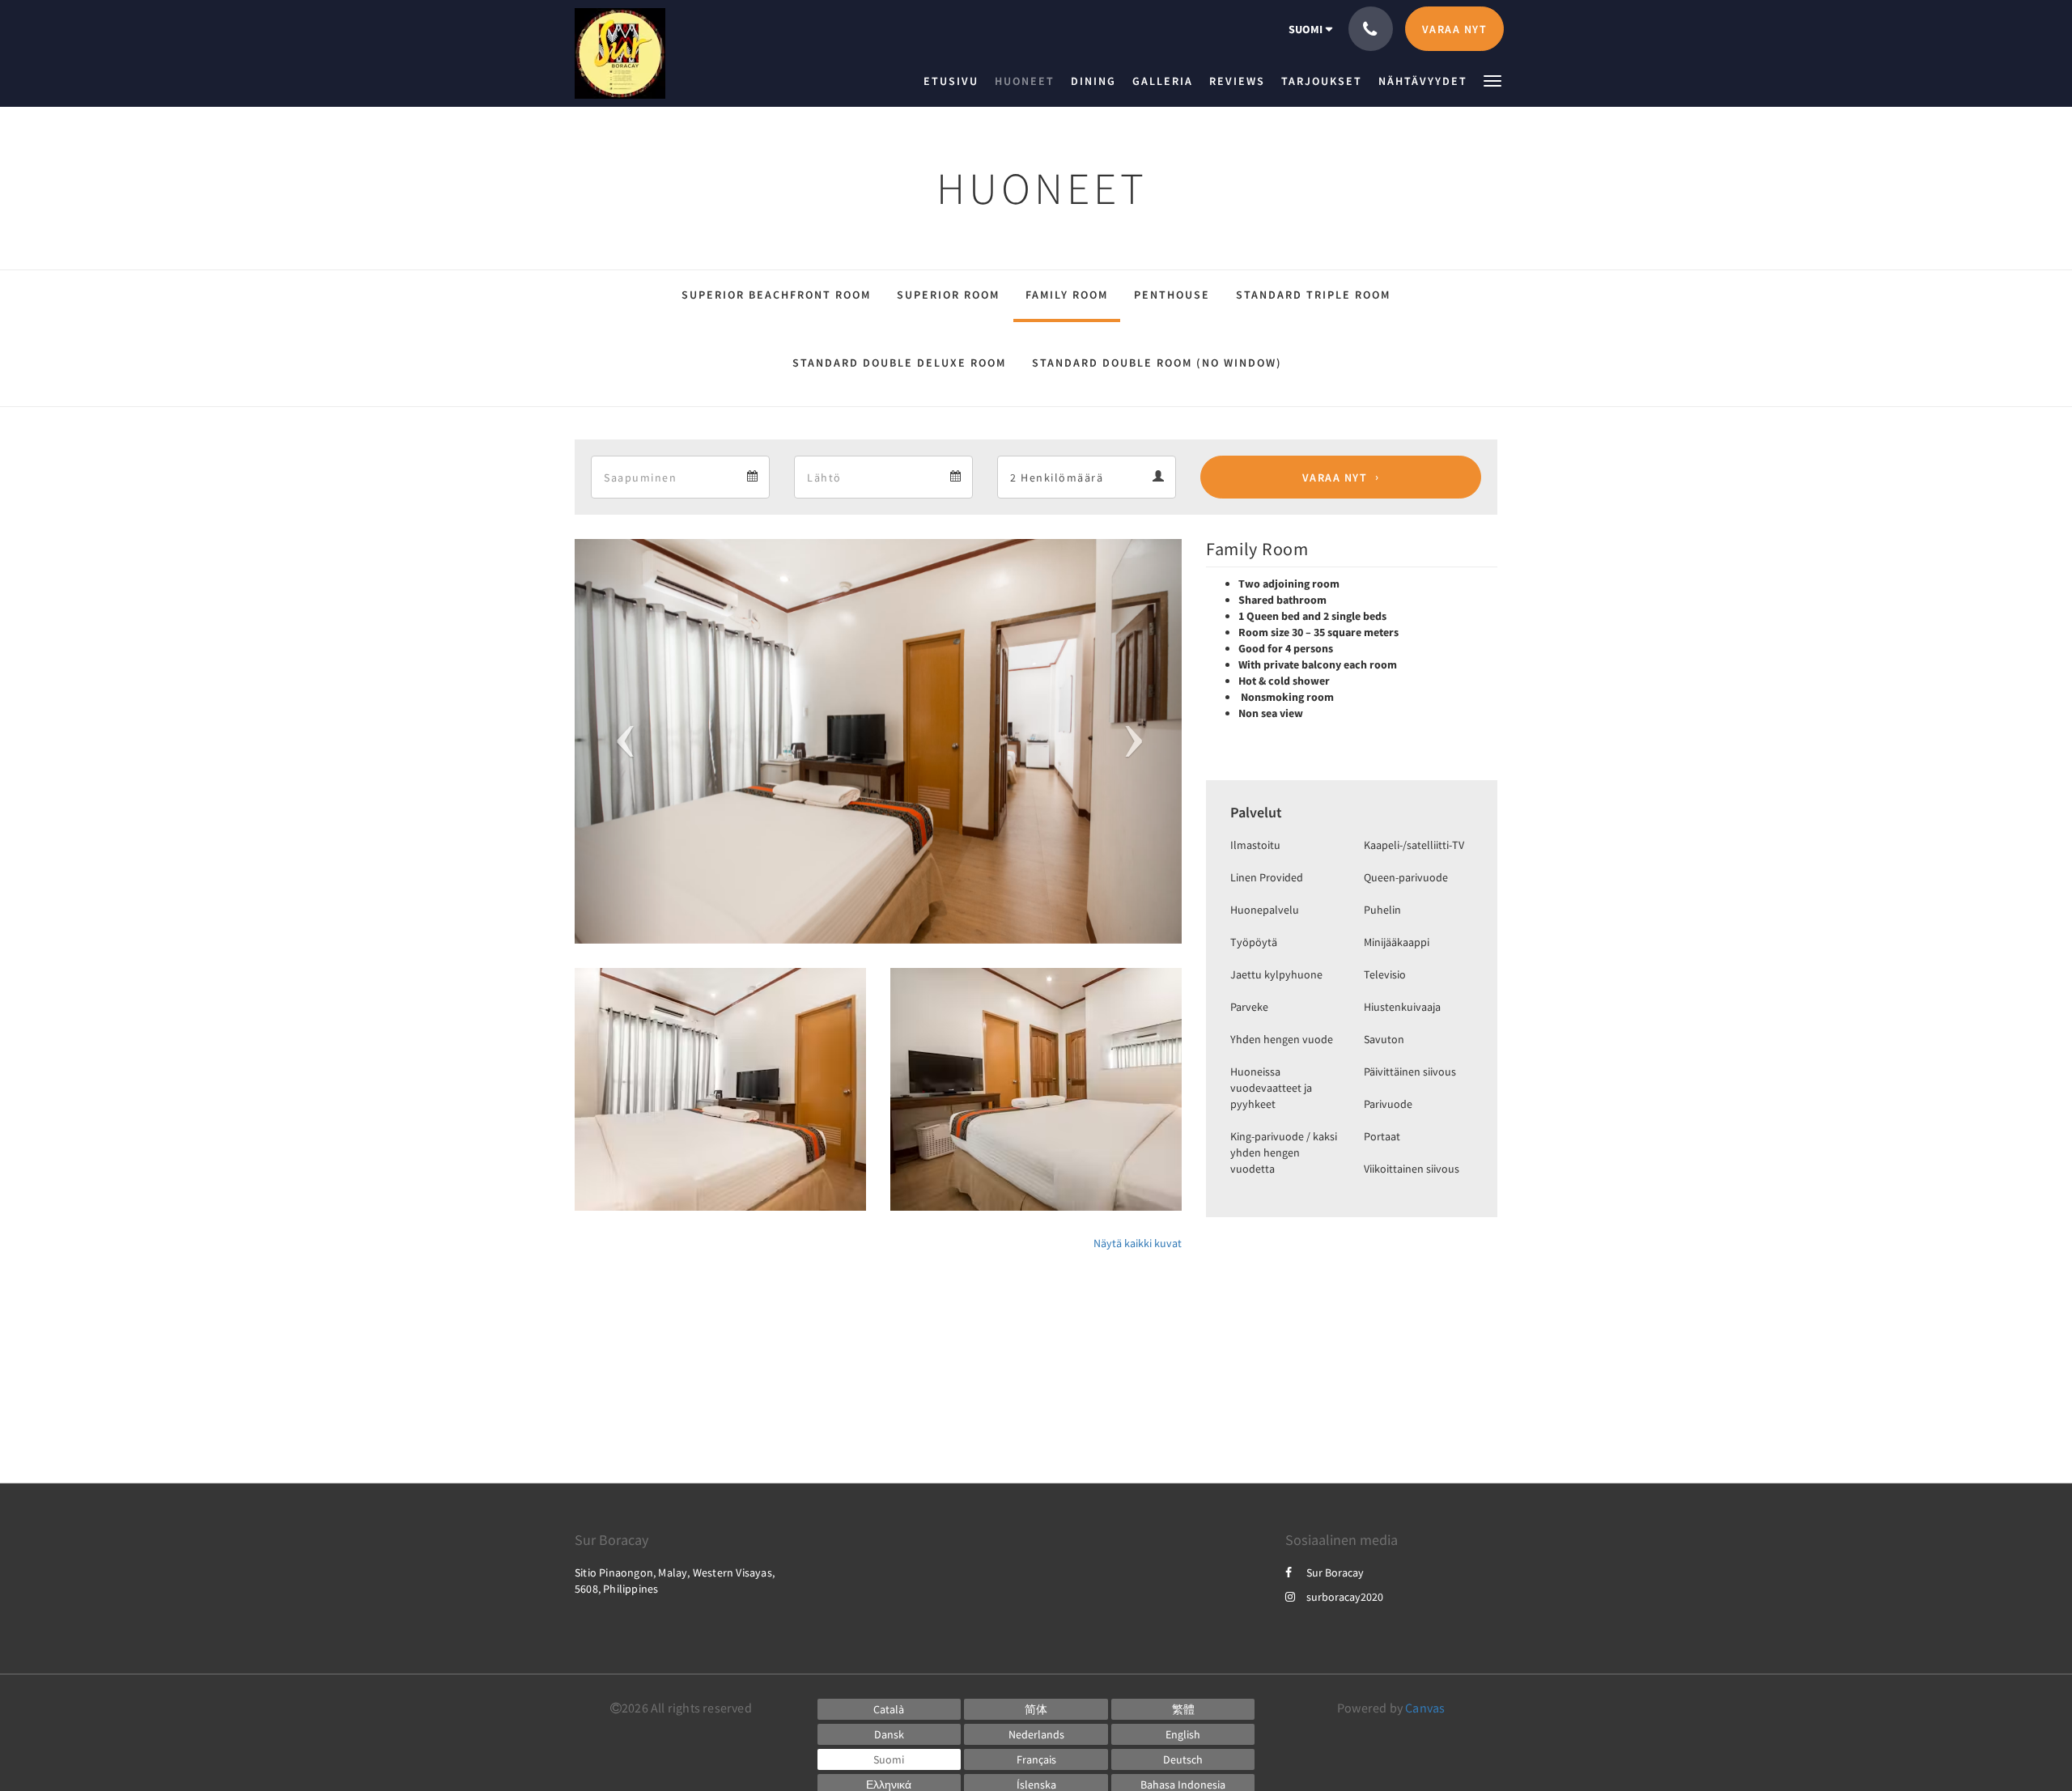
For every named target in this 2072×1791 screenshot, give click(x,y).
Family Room (1067, 295)
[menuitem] (955, 81)
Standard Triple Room (1313, 295)
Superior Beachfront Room (776, 295)
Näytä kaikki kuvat (1138, 1243)
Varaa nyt (1335, 477)
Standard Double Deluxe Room (899, 363)
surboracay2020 (1345, 1597)
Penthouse (1172, 295)
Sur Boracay (1335, 1572)
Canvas (1425, 1708)
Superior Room (948, 295)
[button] (1492, 80)
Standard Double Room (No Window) (1157, 363)
